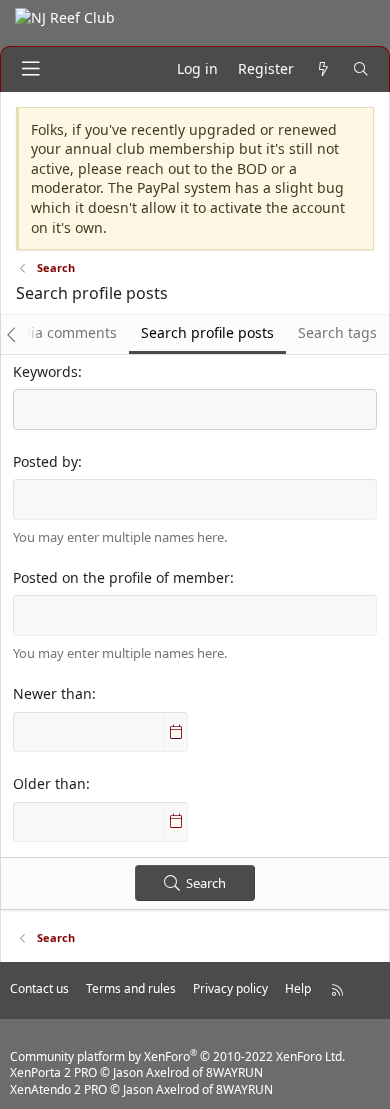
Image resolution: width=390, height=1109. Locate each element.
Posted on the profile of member (121, 577)
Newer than (52, 693)
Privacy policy (230, 988)
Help (298, 988)
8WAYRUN (234, 1072)
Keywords (45, 371)
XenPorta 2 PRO (53, 1072)
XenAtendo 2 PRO (58, 1089)
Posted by (45, 461)
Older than (49, 783)
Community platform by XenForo (177, 1056)
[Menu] (31, 69)
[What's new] (323, 69)
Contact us (39, 988)
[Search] (361, 69)
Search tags (337, 332)
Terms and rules (131, 988)
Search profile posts (207, 332)
